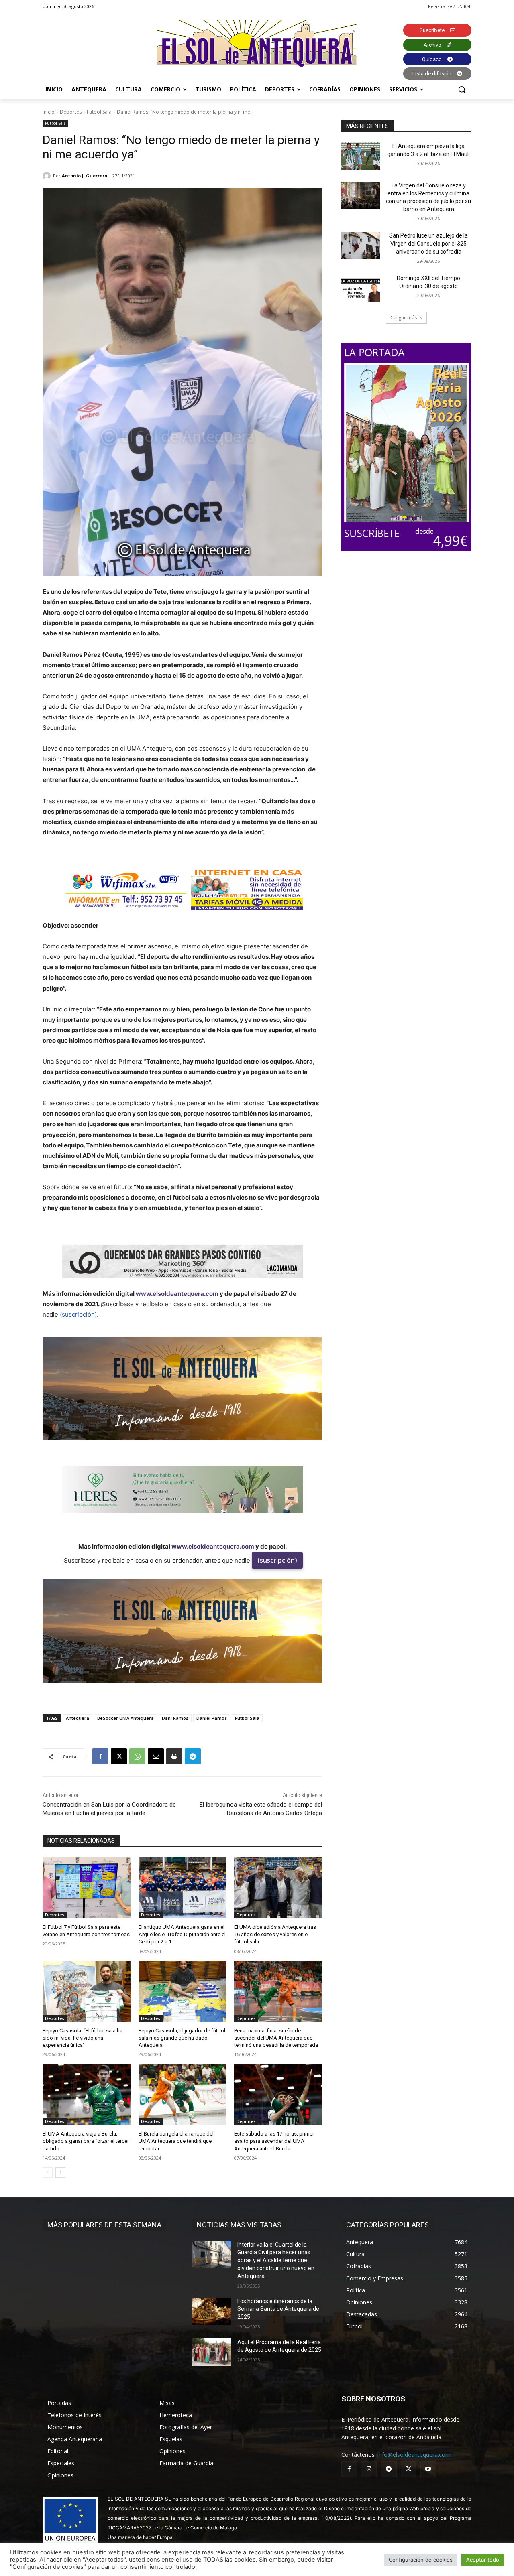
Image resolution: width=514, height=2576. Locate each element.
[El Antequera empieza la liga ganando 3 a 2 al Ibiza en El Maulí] (361, 156)
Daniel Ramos (212, 1718)
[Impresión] (174, 1756)
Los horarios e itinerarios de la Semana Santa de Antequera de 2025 (278, 2309)
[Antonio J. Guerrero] (48, 176)
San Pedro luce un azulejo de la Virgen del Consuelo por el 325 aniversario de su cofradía (428, 243)
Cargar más (404, 318)
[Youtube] (428, 2469)
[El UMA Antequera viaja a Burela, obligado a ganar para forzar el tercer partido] (87, 2094)
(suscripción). (79, 1314)
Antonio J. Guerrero (85, 176)
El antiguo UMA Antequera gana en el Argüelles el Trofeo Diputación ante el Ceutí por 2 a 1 (182, 1934)
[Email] (156, 1756)
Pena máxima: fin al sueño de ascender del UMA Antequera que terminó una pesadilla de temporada (276, 2038)
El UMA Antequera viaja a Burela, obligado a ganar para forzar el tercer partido (86, 2141)
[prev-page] (48, 2172)
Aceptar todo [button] (483, 2560)
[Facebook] (100, 1756)
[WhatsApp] (137, 1756)
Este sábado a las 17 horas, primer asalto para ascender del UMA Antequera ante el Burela (274, 2141)
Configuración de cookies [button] (421, 2560)
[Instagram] (369, 2469)
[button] (462, 89)
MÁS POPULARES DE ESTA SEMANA (104, 2225)
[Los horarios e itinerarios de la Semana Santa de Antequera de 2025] (211, 2311)
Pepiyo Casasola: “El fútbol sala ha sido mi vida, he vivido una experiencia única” (83, 2038)
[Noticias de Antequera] (257, 44)
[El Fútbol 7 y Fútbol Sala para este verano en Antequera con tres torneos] (87, 1888)
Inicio (49, 112)
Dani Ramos (175, 1718)
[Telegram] (193, 1756)
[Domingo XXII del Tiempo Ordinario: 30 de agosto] (361, 288)
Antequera (78, 1718)
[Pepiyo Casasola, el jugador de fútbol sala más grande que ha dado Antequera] (183, 1991)
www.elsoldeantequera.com (177, 1294)
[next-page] (60, 2172)
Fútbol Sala (99, 112)
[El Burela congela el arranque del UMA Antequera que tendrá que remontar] (183, 2094)
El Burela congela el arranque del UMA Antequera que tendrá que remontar (176, 2141)
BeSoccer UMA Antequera (125, 1718)
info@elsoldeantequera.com (414, 2455)
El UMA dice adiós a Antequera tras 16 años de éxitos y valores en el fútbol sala (275, 1934)
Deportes (71, 112)
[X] (119, 1756)
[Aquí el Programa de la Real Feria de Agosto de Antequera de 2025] (211, 2352)
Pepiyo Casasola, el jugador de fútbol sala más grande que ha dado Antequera (182, 2038)
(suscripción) (277, 1560)
